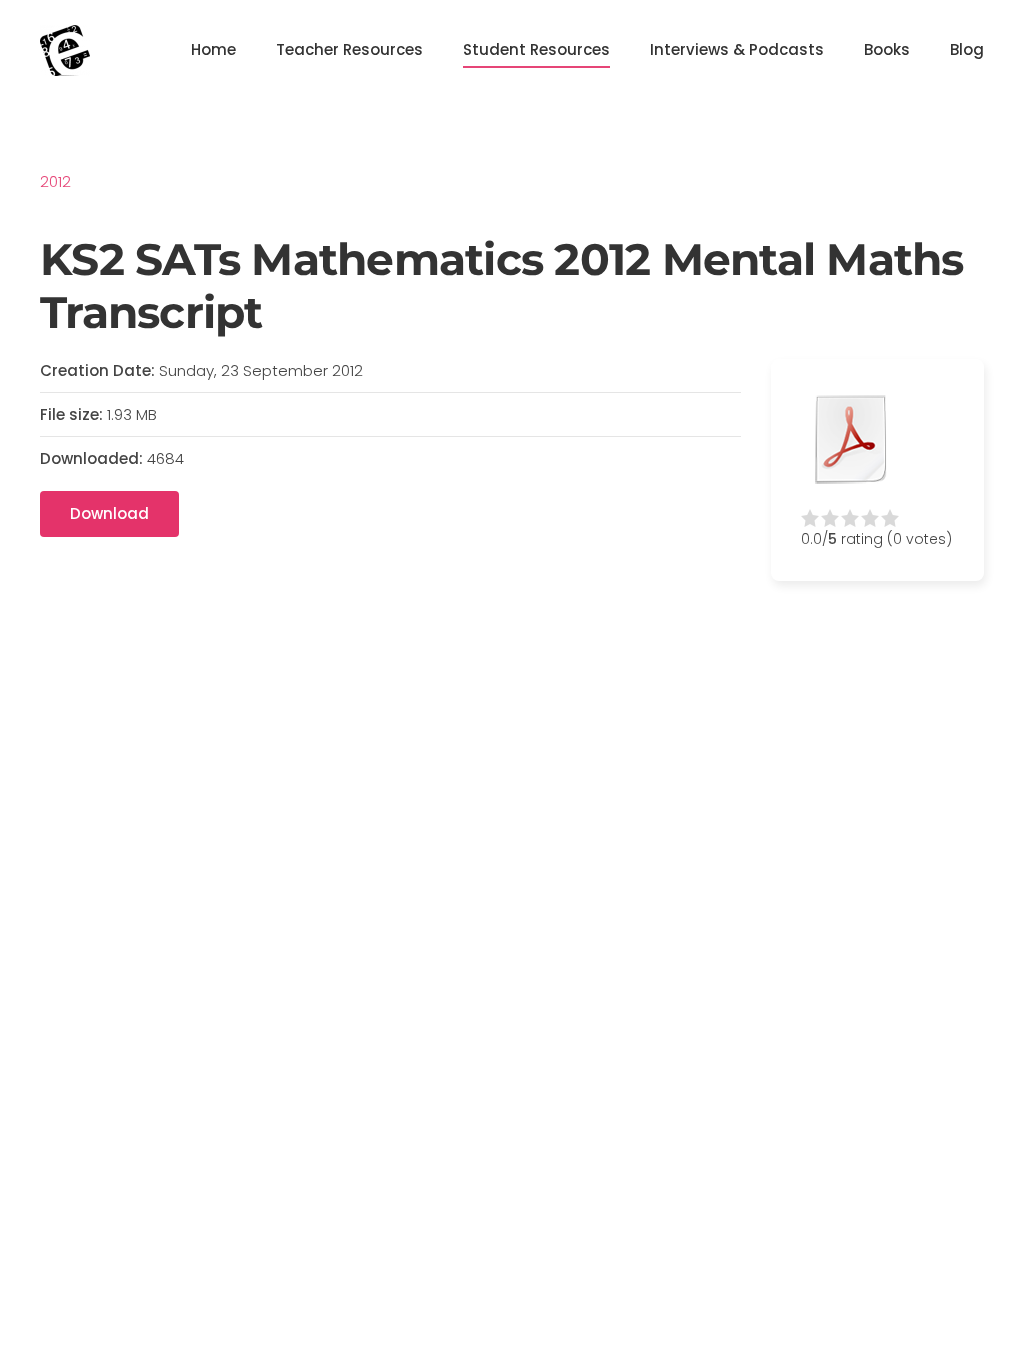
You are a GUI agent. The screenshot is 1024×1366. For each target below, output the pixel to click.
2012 (55, 181)
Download (109, 513)
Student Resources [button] (536, 49)
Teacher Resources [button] (349, 49)
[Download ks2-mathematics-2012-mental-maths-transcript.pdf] (851, 439)
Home (213, 49)
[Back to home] (65, 50)
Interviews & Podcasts (737, 49)
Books (887, 49)
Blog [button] (967, 49)
